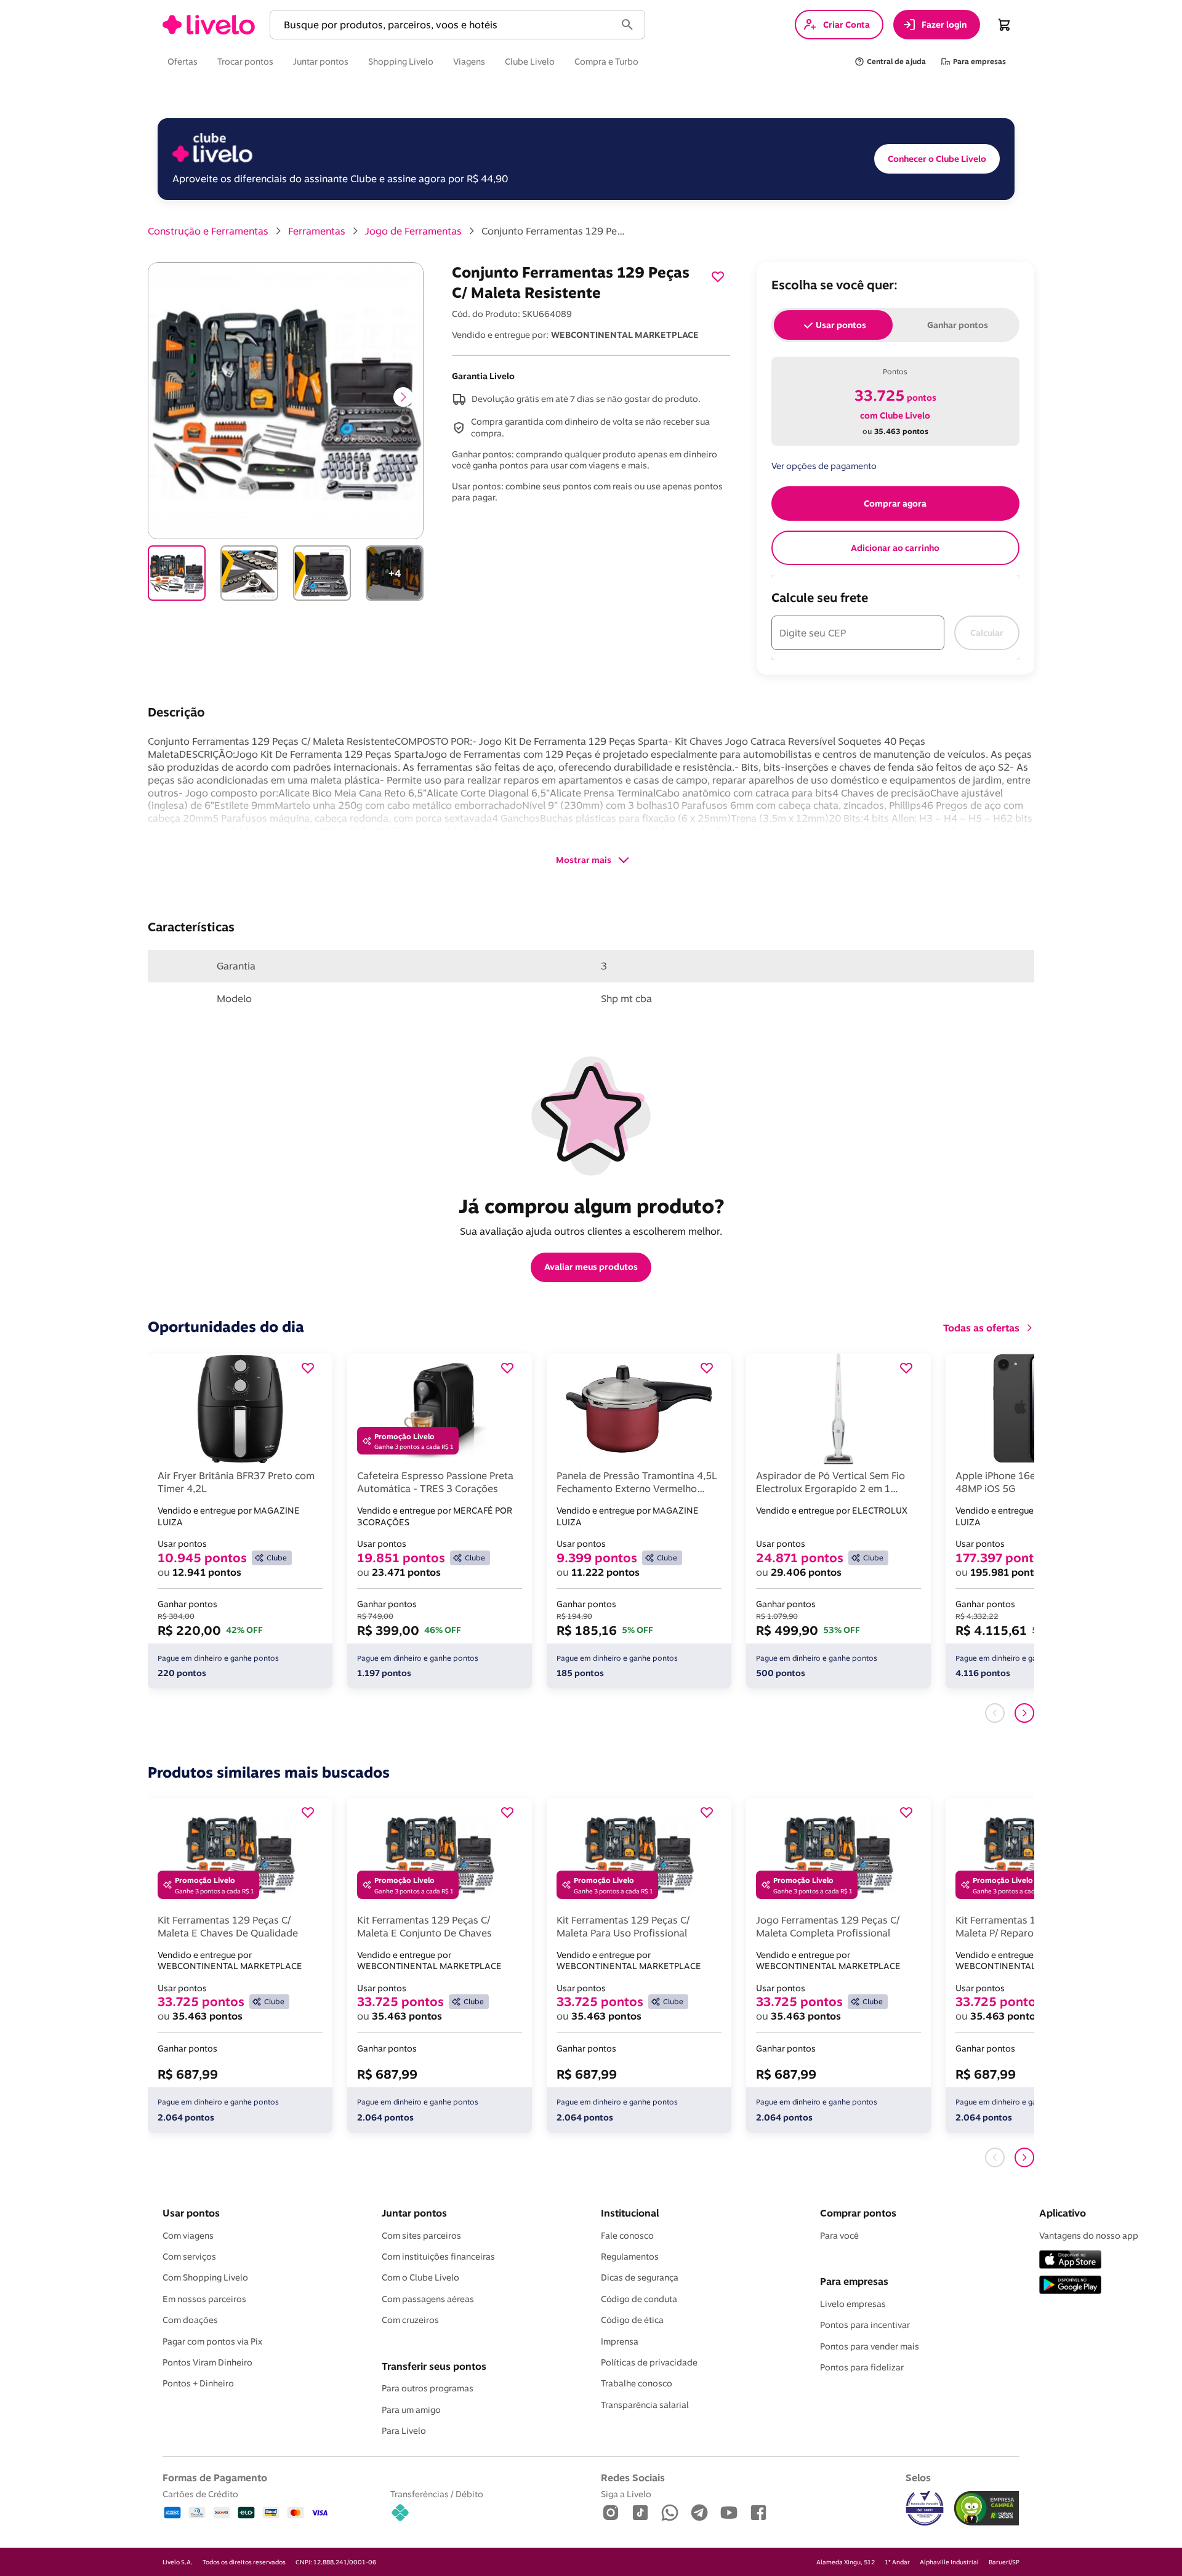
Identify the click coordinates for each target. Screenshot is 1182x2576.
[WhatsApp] (670, 2514)
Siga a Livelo (626, 2494)
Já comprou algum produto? (591, 1206)
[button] (445, 25)
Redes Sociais (633, 2478)
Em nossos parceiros (204, 2299)
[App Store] (1070, 2261)
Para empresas (854, 2281)
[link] (209, 25)
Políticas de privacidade (649, 2362)
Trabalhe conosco (637, 2383)
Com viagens (188, 2236)
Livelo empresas (853, 2304)
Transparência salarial (645, 2405)
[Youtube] (729, 2514)
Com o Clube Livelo (420, 2277)
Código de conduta (639, 2299)
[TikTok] (640, 2514)
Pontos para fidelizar (862, 2367)
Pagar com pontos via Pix (212, 2341)
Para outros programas (428, 2388)
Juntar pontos (414, 2213)
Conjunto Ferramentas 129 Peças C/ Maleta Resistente (555, 231)
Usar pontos (191, 2213)
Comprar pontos (858, 2213)
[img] (987, 2508)
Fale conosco (627, 2236)
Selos (918, 2478)
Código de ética (632, 2320)
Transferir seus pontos (434, 2366)
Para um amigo (411, 2410)
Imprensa (620, 2341)
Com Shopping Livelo (205, 2277)
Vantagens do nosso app (1089, 2236)
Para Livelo (404, 2431)
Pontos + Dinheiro (198, 2383)
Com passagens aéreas (428, 2299)
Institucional (630, 2213)
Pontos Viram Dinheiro (207, 2362)
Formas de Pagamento (215, 2478)
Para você (839, 2236)
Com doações (190, 2320)
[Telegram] (699, 2514)
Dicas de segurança (640, 2277)
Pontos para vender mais (870, 2346)
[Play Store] (1070, 2286)
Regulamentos (630, 2257)
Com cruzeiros (410, 2320)
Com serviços (189, 2257)
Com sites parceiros (421, 2236)
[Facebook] (758, 2514)
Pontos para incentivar (865, 2325)
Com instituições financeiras (438, 2257)
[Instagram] (611, 2514)
